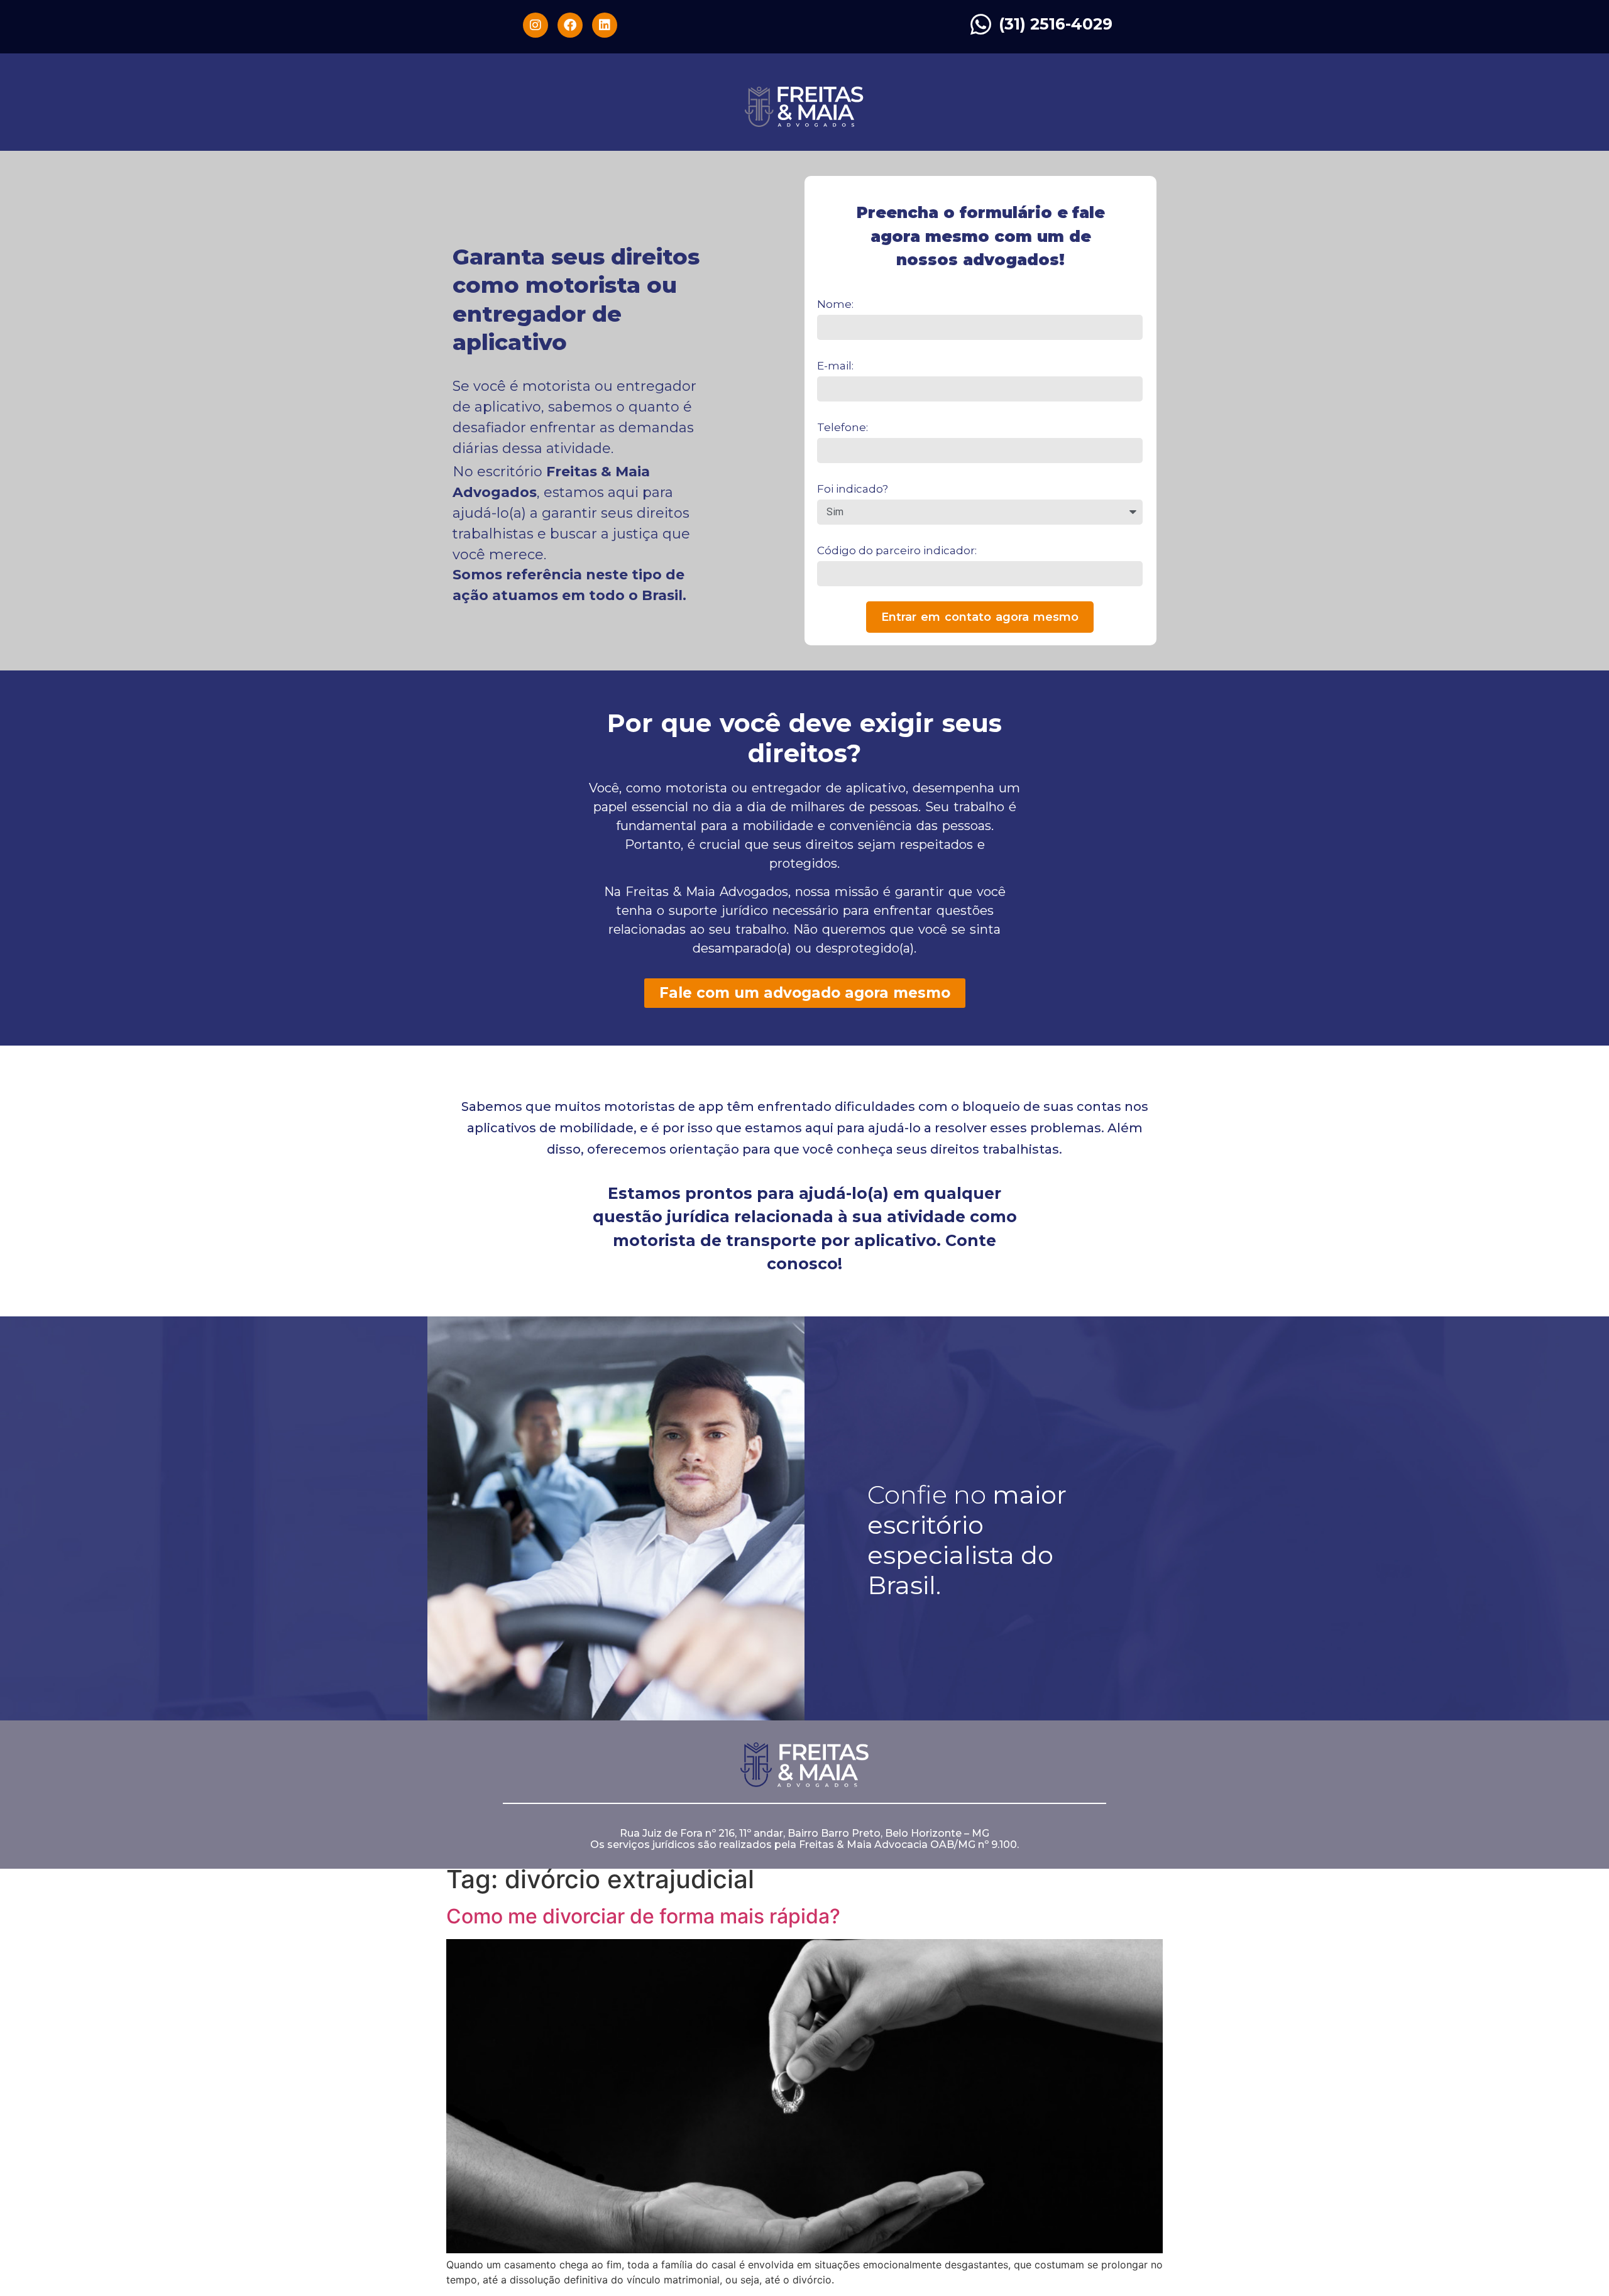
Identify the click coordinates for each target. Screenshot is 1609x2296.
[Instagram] (535, 25)
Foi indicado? (853, 489)
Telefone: (843, 427)
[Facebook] (570, 25)
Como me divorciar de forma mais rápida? (643, 1916)
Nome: (835, 304)
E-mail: (835, 366)
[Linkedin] (605, 25)
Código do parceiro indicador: (897, 550)
